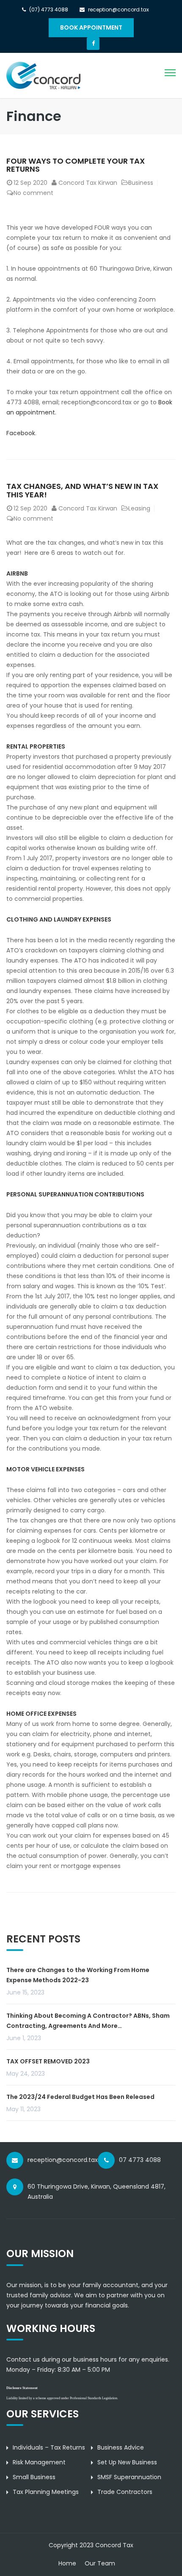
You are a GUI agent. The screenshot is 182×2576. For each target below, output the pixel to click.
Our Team (100, 2563)
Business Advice (121, 2447)
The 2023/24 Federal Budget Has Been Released (80, 2097)
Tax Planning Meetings (46, 2492)
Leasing (139, 508)
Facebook (21, 433)
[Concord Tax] (43, 75)
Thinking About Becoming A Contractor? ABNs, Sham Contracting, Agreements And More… (88, 2021)
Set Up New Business (127, 2462)
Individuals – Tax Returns (49, 2447)
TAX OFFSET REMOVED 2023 (48, 2061)
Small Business (34, 2477)
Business (141, 183)
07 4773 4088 (140, 2160)
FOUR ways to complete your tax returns (76, 165)
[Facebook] (93, 44)
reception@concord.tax (63, 2160)
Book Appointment (91, 27)
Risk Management (39, 2462)
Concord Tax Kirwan (88, 183)
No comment (33, 193)
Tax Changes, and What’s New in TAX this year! (82, 490)
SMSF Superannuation (129, 2477)
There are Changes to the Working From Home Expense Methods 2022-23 (78, 1975)
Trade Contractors (125, 2492)
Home (67, 2563)
